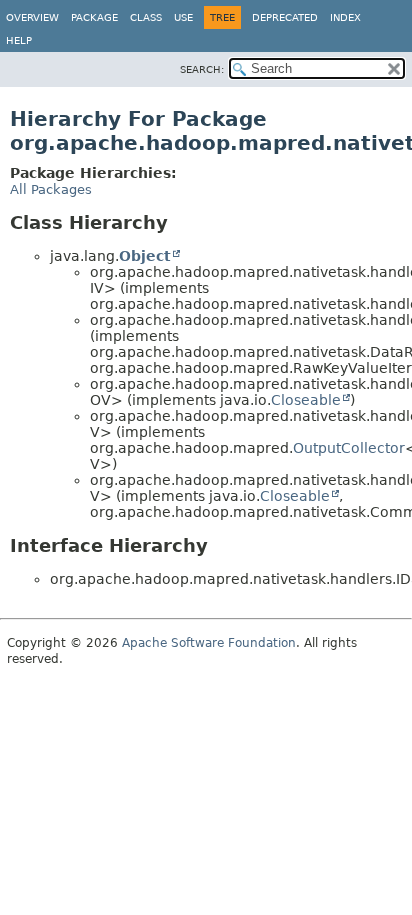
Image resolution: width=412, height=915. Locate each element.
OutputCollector (349, 448)
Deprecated (285, 17)
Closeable (306, 400)
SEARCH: (202, 69)
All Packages (51, 189)
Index (345, 17)
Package (94, 17)
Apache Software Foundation (209, 643)
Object (145, 256)
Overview (32, 17)
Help (19, 40)
